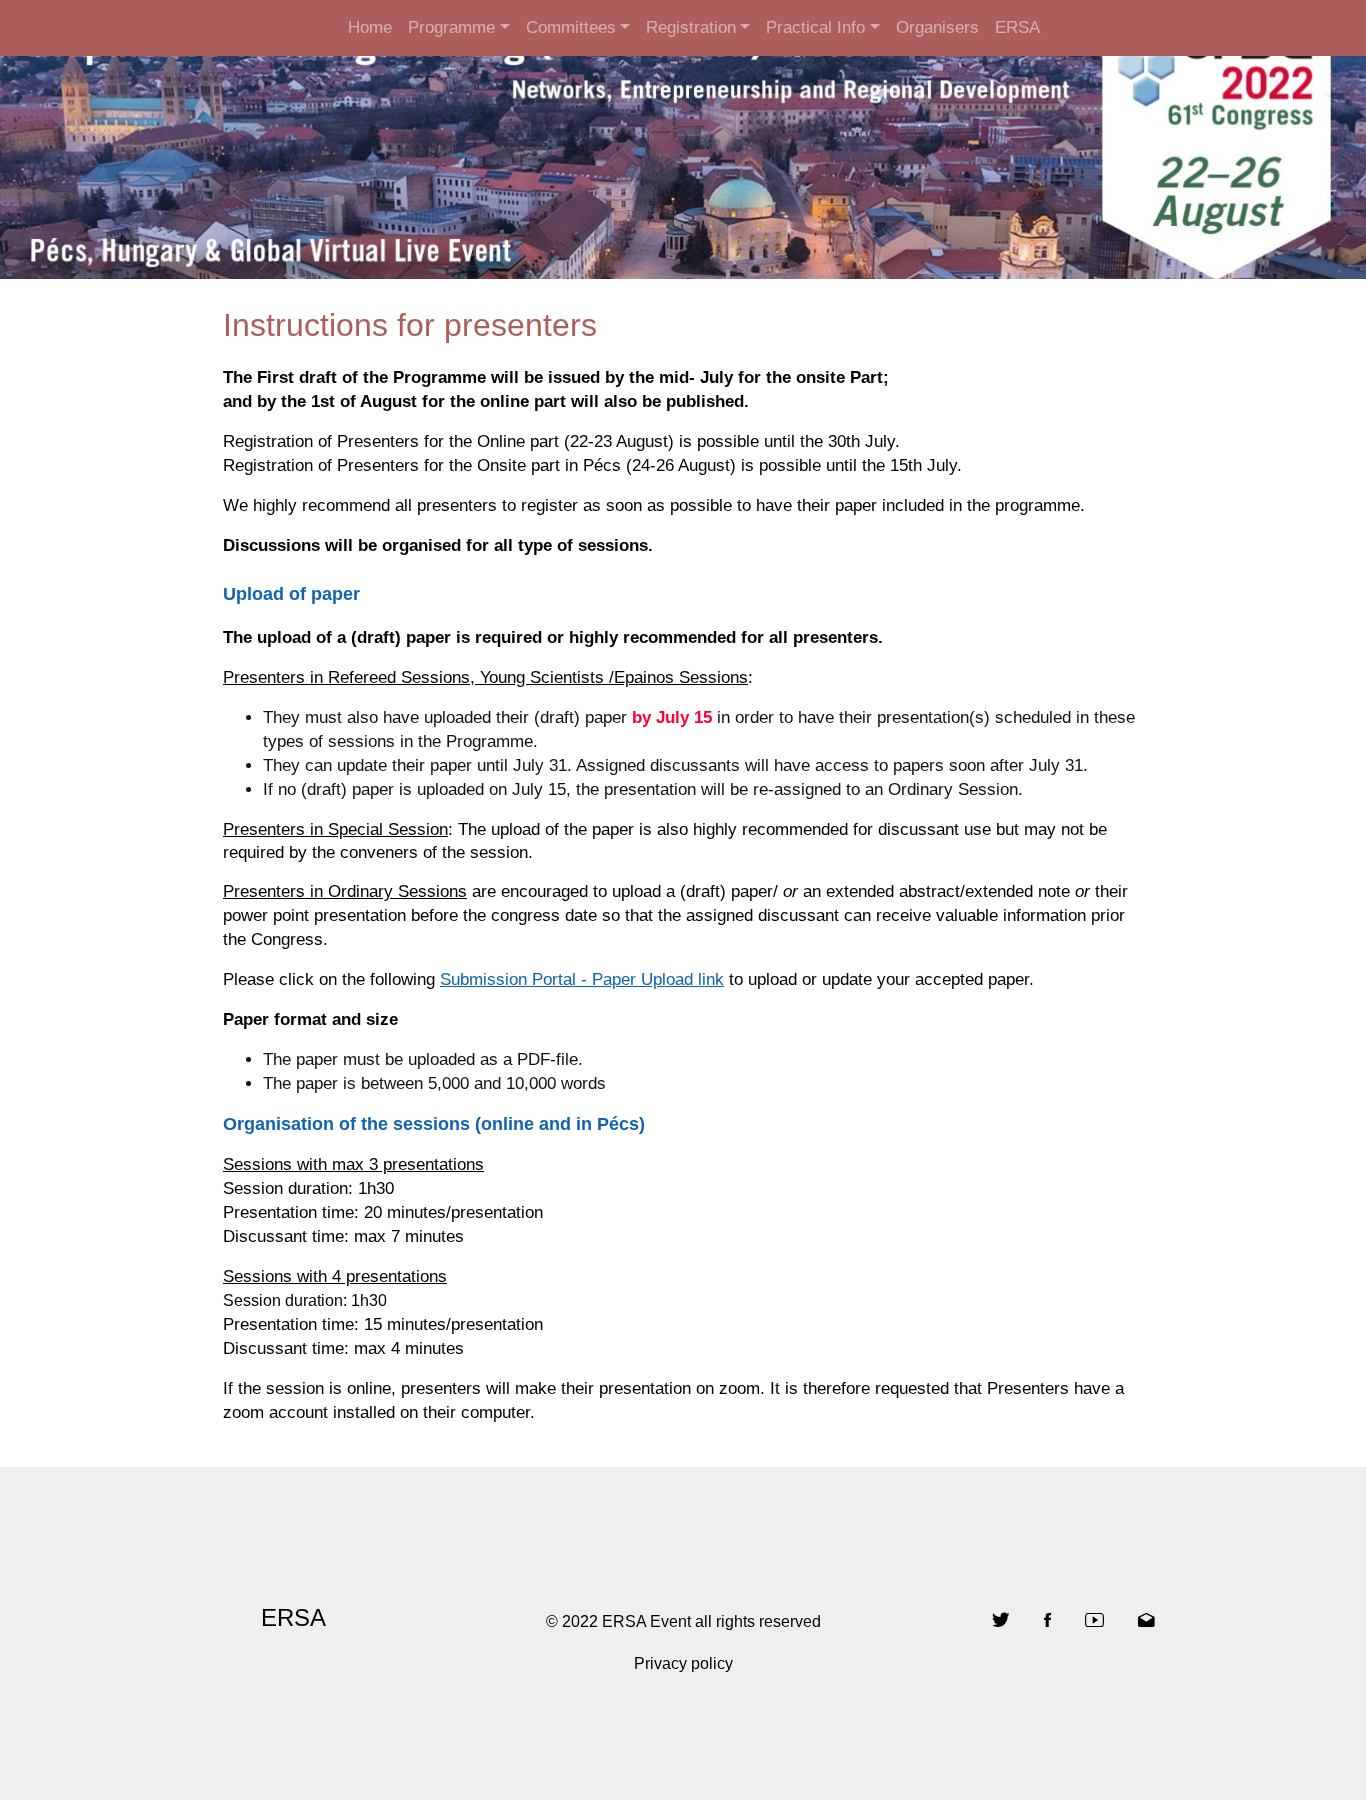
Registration (691, 27)
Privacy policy (683, 1663)
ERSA (1017, 27)
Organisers (937, 27)
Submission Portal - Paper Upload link (582, 979)
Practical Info (815, 27)
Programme (451, 27)
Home (370, 27)
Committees (571, 27)
